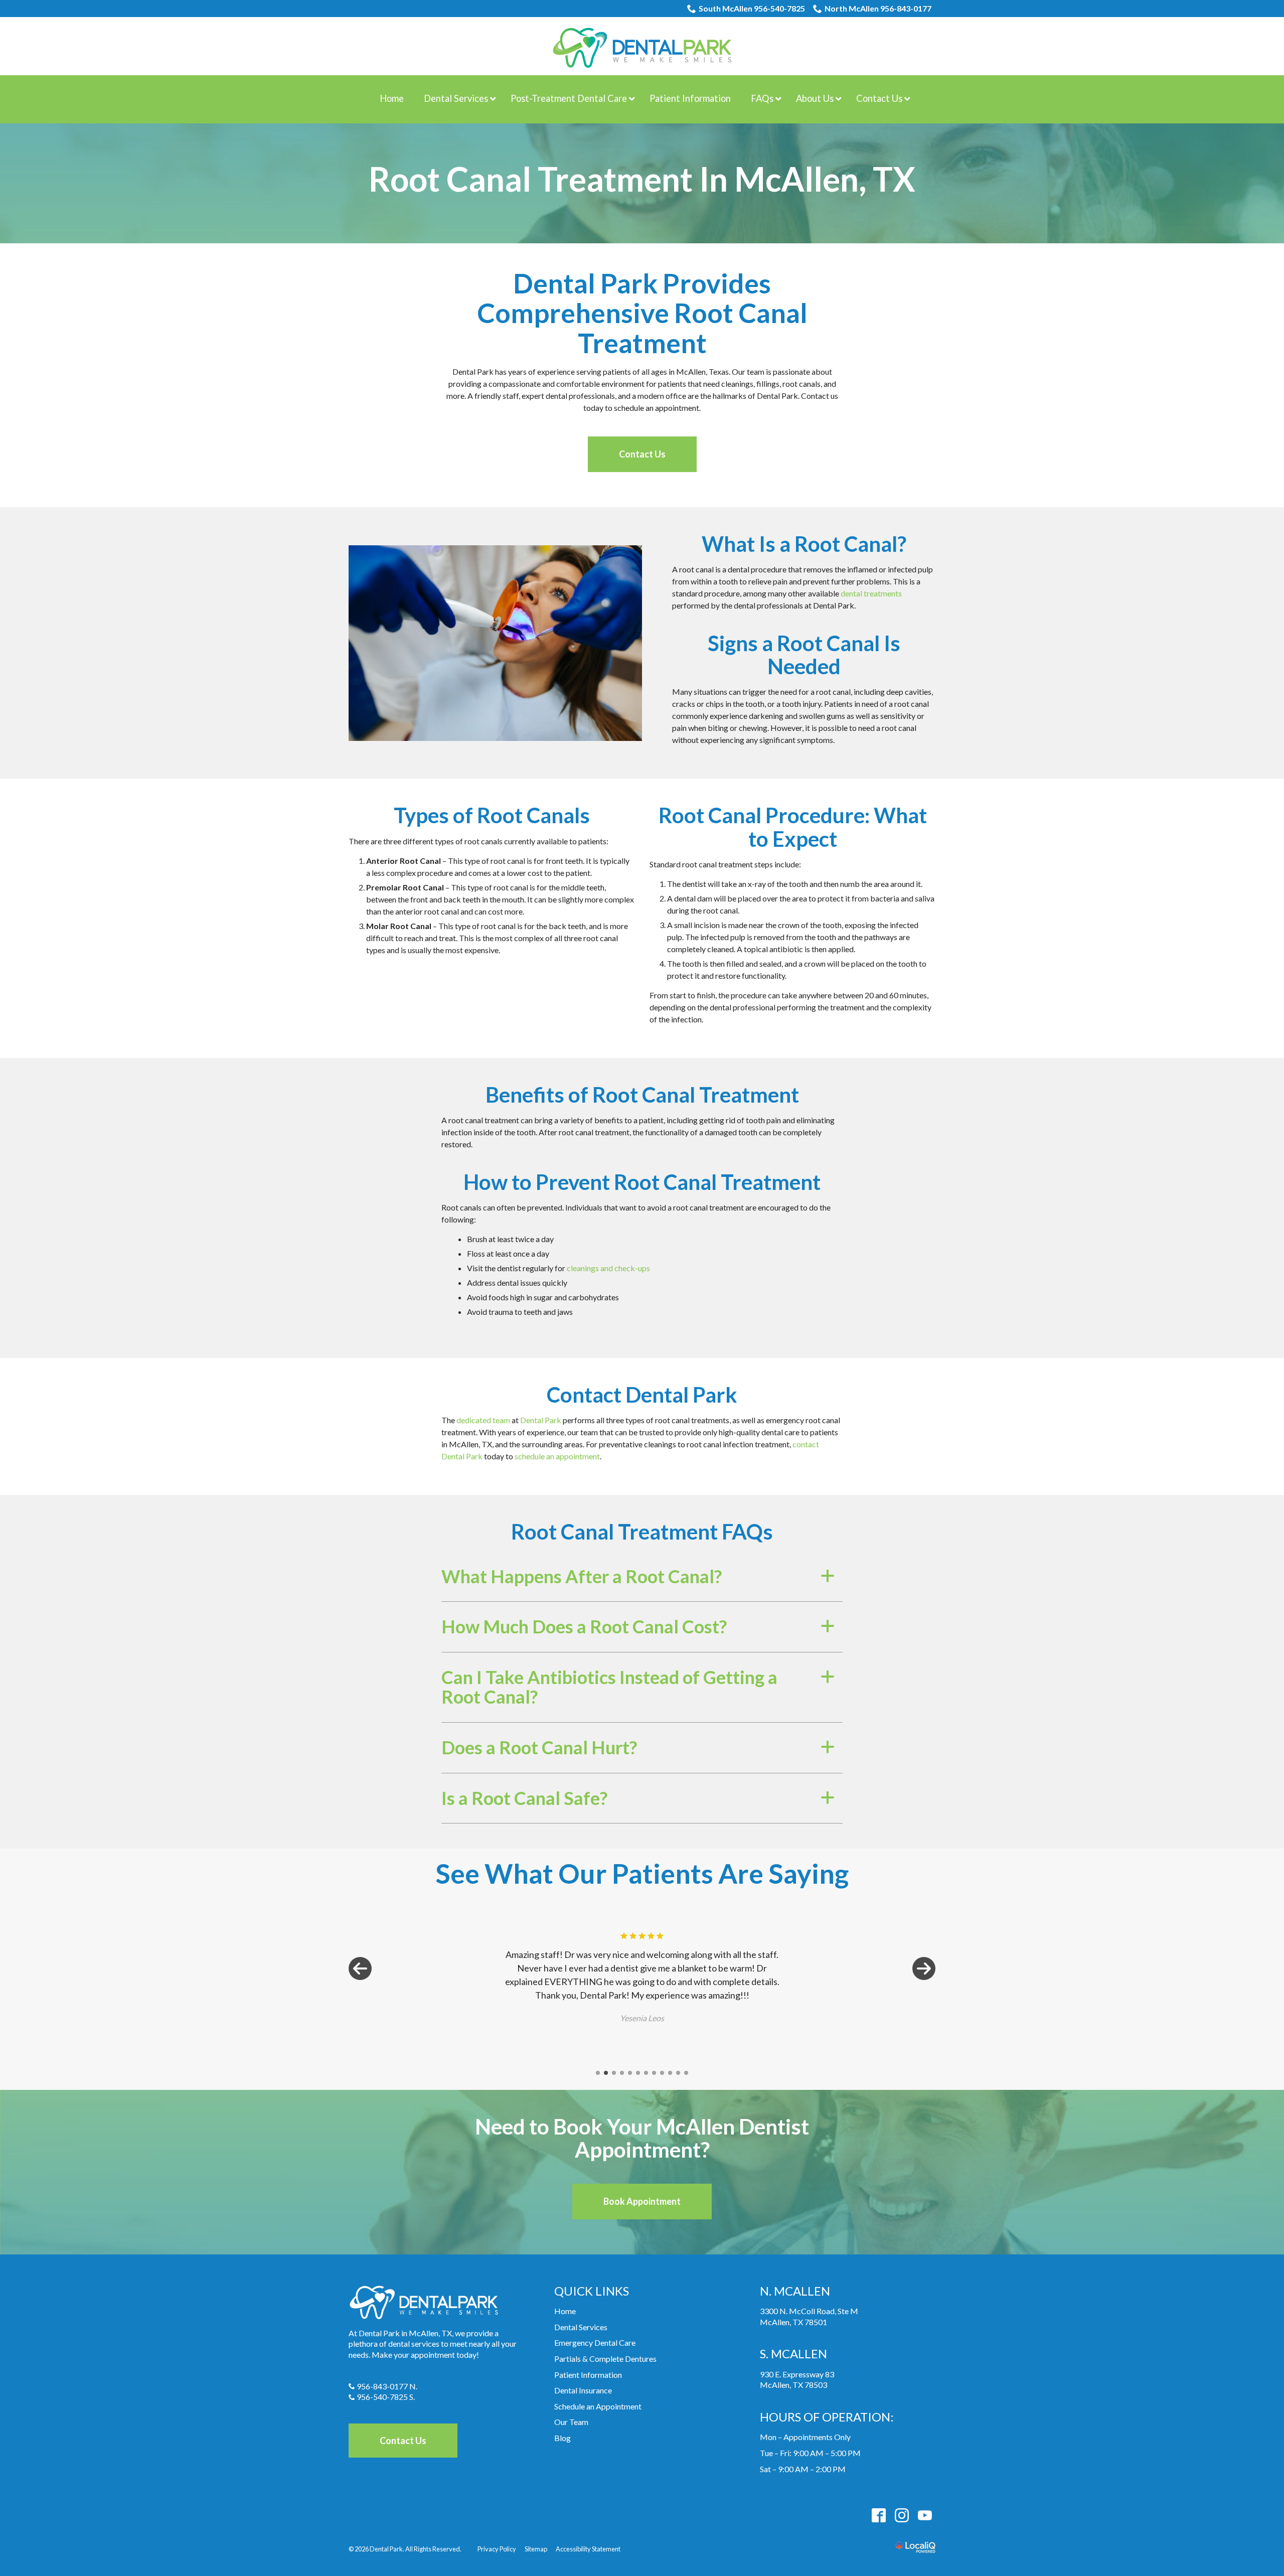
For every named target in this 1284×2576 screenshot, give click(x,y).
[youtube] (925, 2515)
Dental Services (581, 2327)
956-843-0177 (382, 2386)
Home (565, 2311)
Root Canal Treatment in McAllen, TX (642, 179)
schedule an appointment (557, 1456)
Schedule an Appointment (598, 2406)
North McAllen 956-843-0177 (878, 8)
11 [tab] (678, 2073)
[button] (642, 1577)
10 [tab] (670, 2073)
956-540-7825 (382, 2397)
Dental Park (541, 1420)
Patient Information (588, 2375)
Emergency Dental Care (595, 2342)
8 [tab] (654, 2073)
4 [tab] (622, 2073)
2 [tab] (606, 2073)
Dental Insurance (583, 2390)
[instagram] (902, 2515)
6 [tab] (638, 2073)
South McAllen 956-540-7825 (752, 8)
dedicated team (483, 1420)
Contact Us (642, 454)
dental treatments (871, 593)
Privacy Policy (497, 2549)
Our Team (571, 2422)
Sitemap (536, 2549)
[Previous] (360, 1968)
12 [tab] (686, 2073)
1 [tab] (598, 2073)
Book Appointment (642, 2201)
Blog (563, 2438)
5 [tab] (630, 2073)
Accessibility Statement (588, 2549)
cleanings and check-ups (608, 1268)
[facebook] (878, 2515)
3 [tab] (614, 2073)
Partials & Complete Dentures (605, 2359)
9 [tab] (662, 2073)
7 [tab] (646, 2073)
